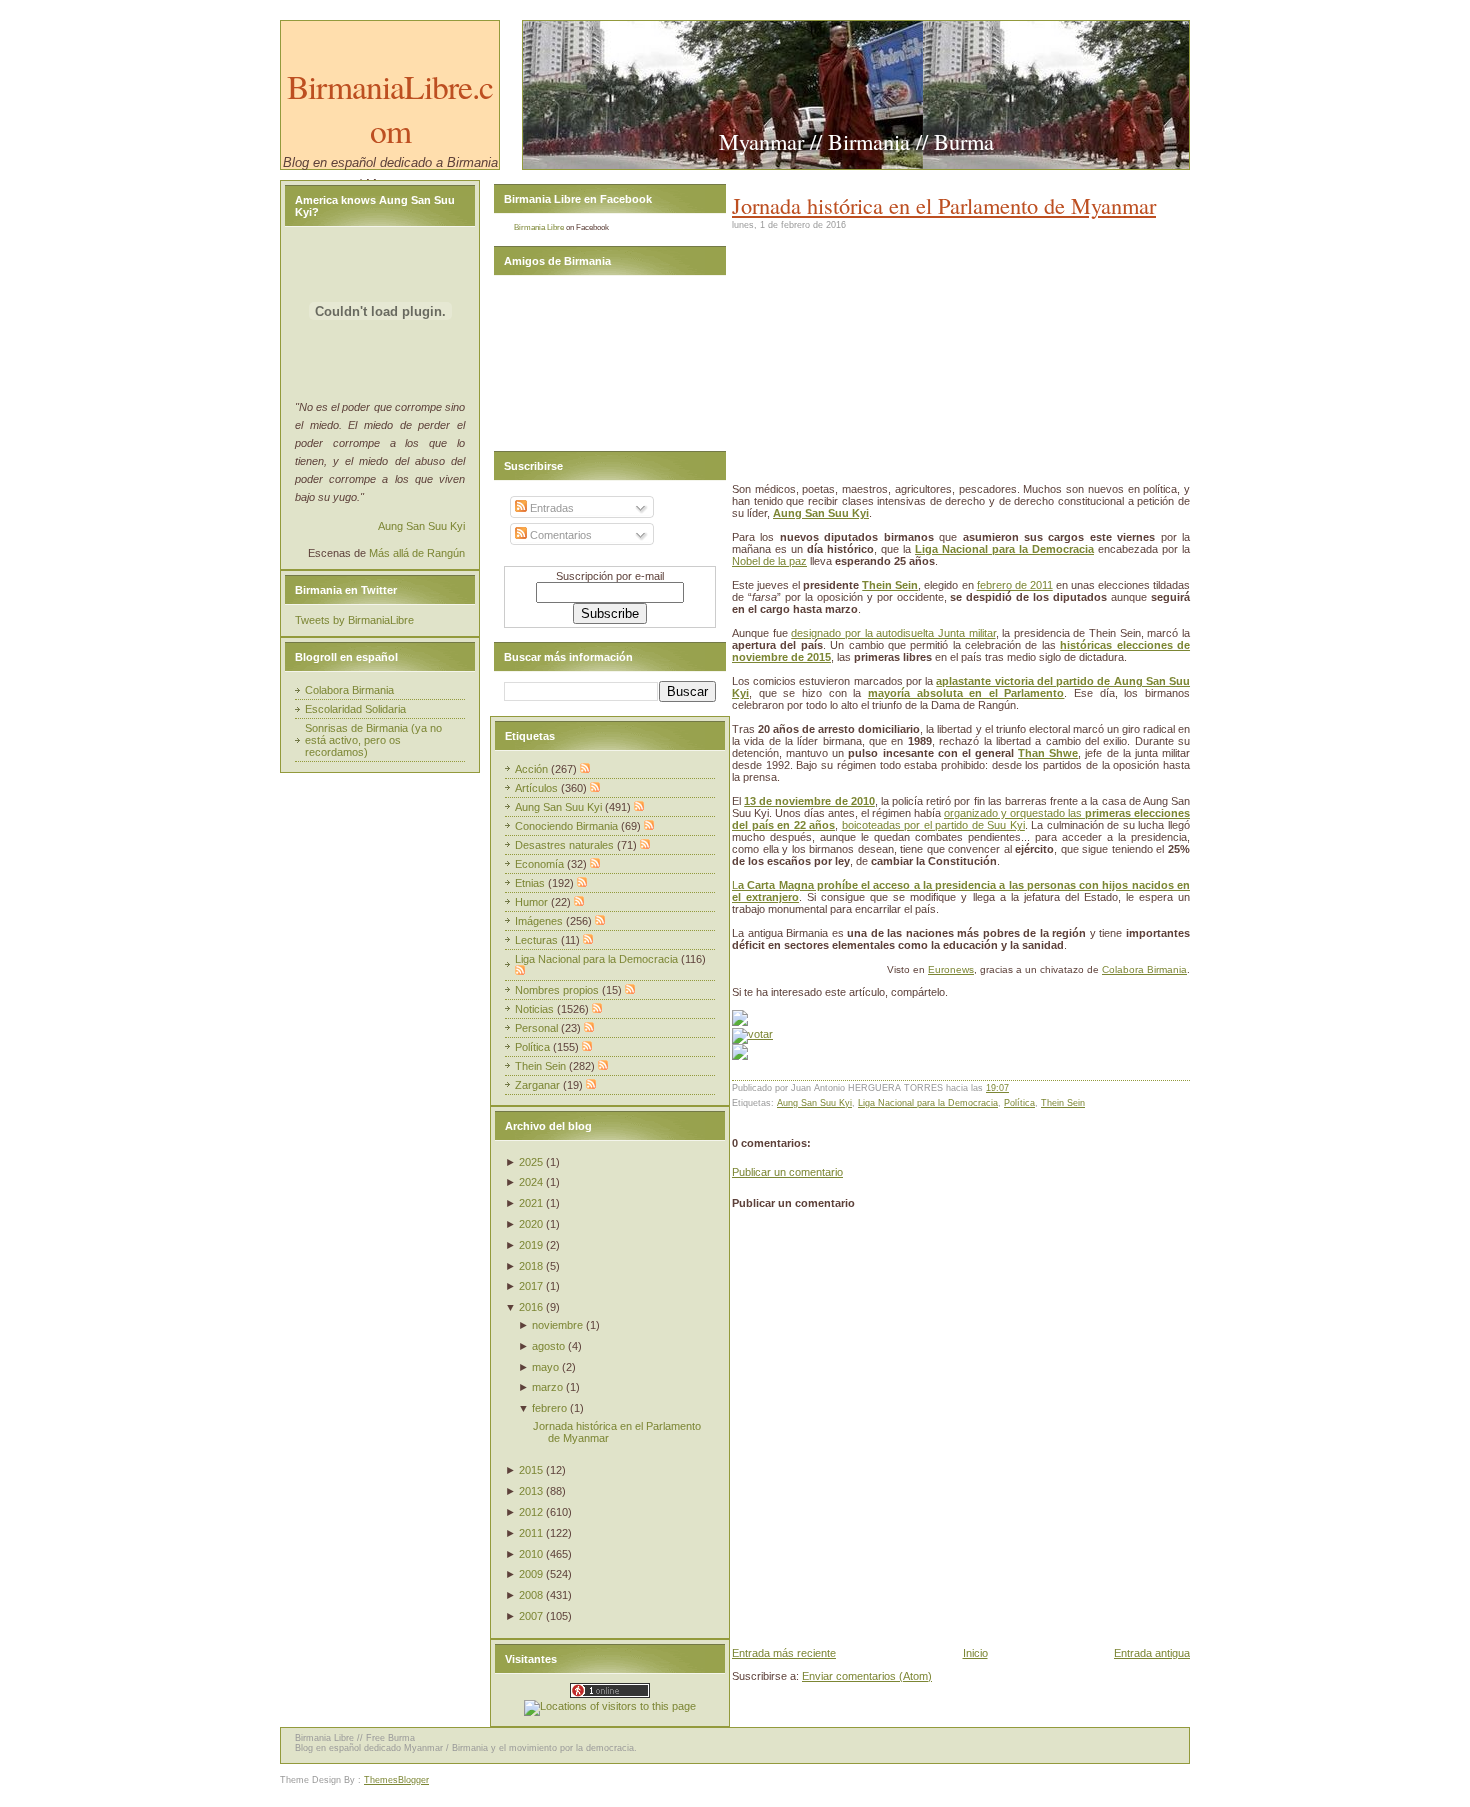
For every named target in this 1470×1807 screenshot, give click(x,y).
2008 (531, 1595)
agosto (548, 1346)
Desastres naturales (566, 845)
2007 (531, 1616)
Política (1019, 1103)
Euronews (951, 969)
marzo (547, 1387)
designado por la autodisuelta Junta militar (893, 633)
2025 (531, 1162)
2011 (531, 1533)
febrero (549, 1408)
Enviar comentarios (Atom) (867, 1676)
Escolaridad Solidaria (355, 709)
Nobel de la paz (769, 561)
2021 (531, 1203)
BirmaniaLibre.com (390, 108)
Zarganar (539, 1085)
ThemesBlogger (396, 1780)
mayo (545, 1367)
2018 (531, 1266)
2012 (531, 1512)
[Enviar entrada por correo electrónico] (1013, 1088)
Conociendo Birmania (568, 826)
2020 (531, 1224)
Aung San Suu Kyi (814, 1103)
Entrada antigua (1152, 1653)
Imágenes (540, 921)
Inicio (975, 1653)
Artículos (538, 788)
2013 (531, 1491)
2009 (531, 1574)
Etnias (531, 883)
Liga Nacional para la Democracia (928, 1103)
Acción (533, 769)
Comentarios (559, 535)
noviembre (557, 1325)
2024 (531, 1182)
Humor (533, 902)
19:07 (997, 1088)
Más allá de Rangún (417, 553)
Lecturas (538, 940)
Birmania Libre (539, 227)
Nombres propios (558, 990)
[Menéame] (740, 1022)
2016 (531, 1307)
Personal (538, 1028)
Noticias (536, 1009)
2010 (531, 1554)
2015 (531, 1470)
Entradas (550, 508)
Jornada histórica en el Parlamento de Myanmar (944, 205)
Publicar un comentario (787, 1172)
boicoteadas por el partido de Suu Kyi (933, 825)
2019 (531, 1245)
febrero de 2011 (1015, 585)
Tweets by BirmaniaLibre (354, 620)
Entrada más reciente (784, 1653)
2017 (531, 1286)
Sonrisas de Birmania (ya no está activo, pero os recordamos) (373, 740)
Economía (541, 864)
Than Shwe (1048, 753)
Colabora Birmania (1144, 969)
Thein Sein (890, 585)
